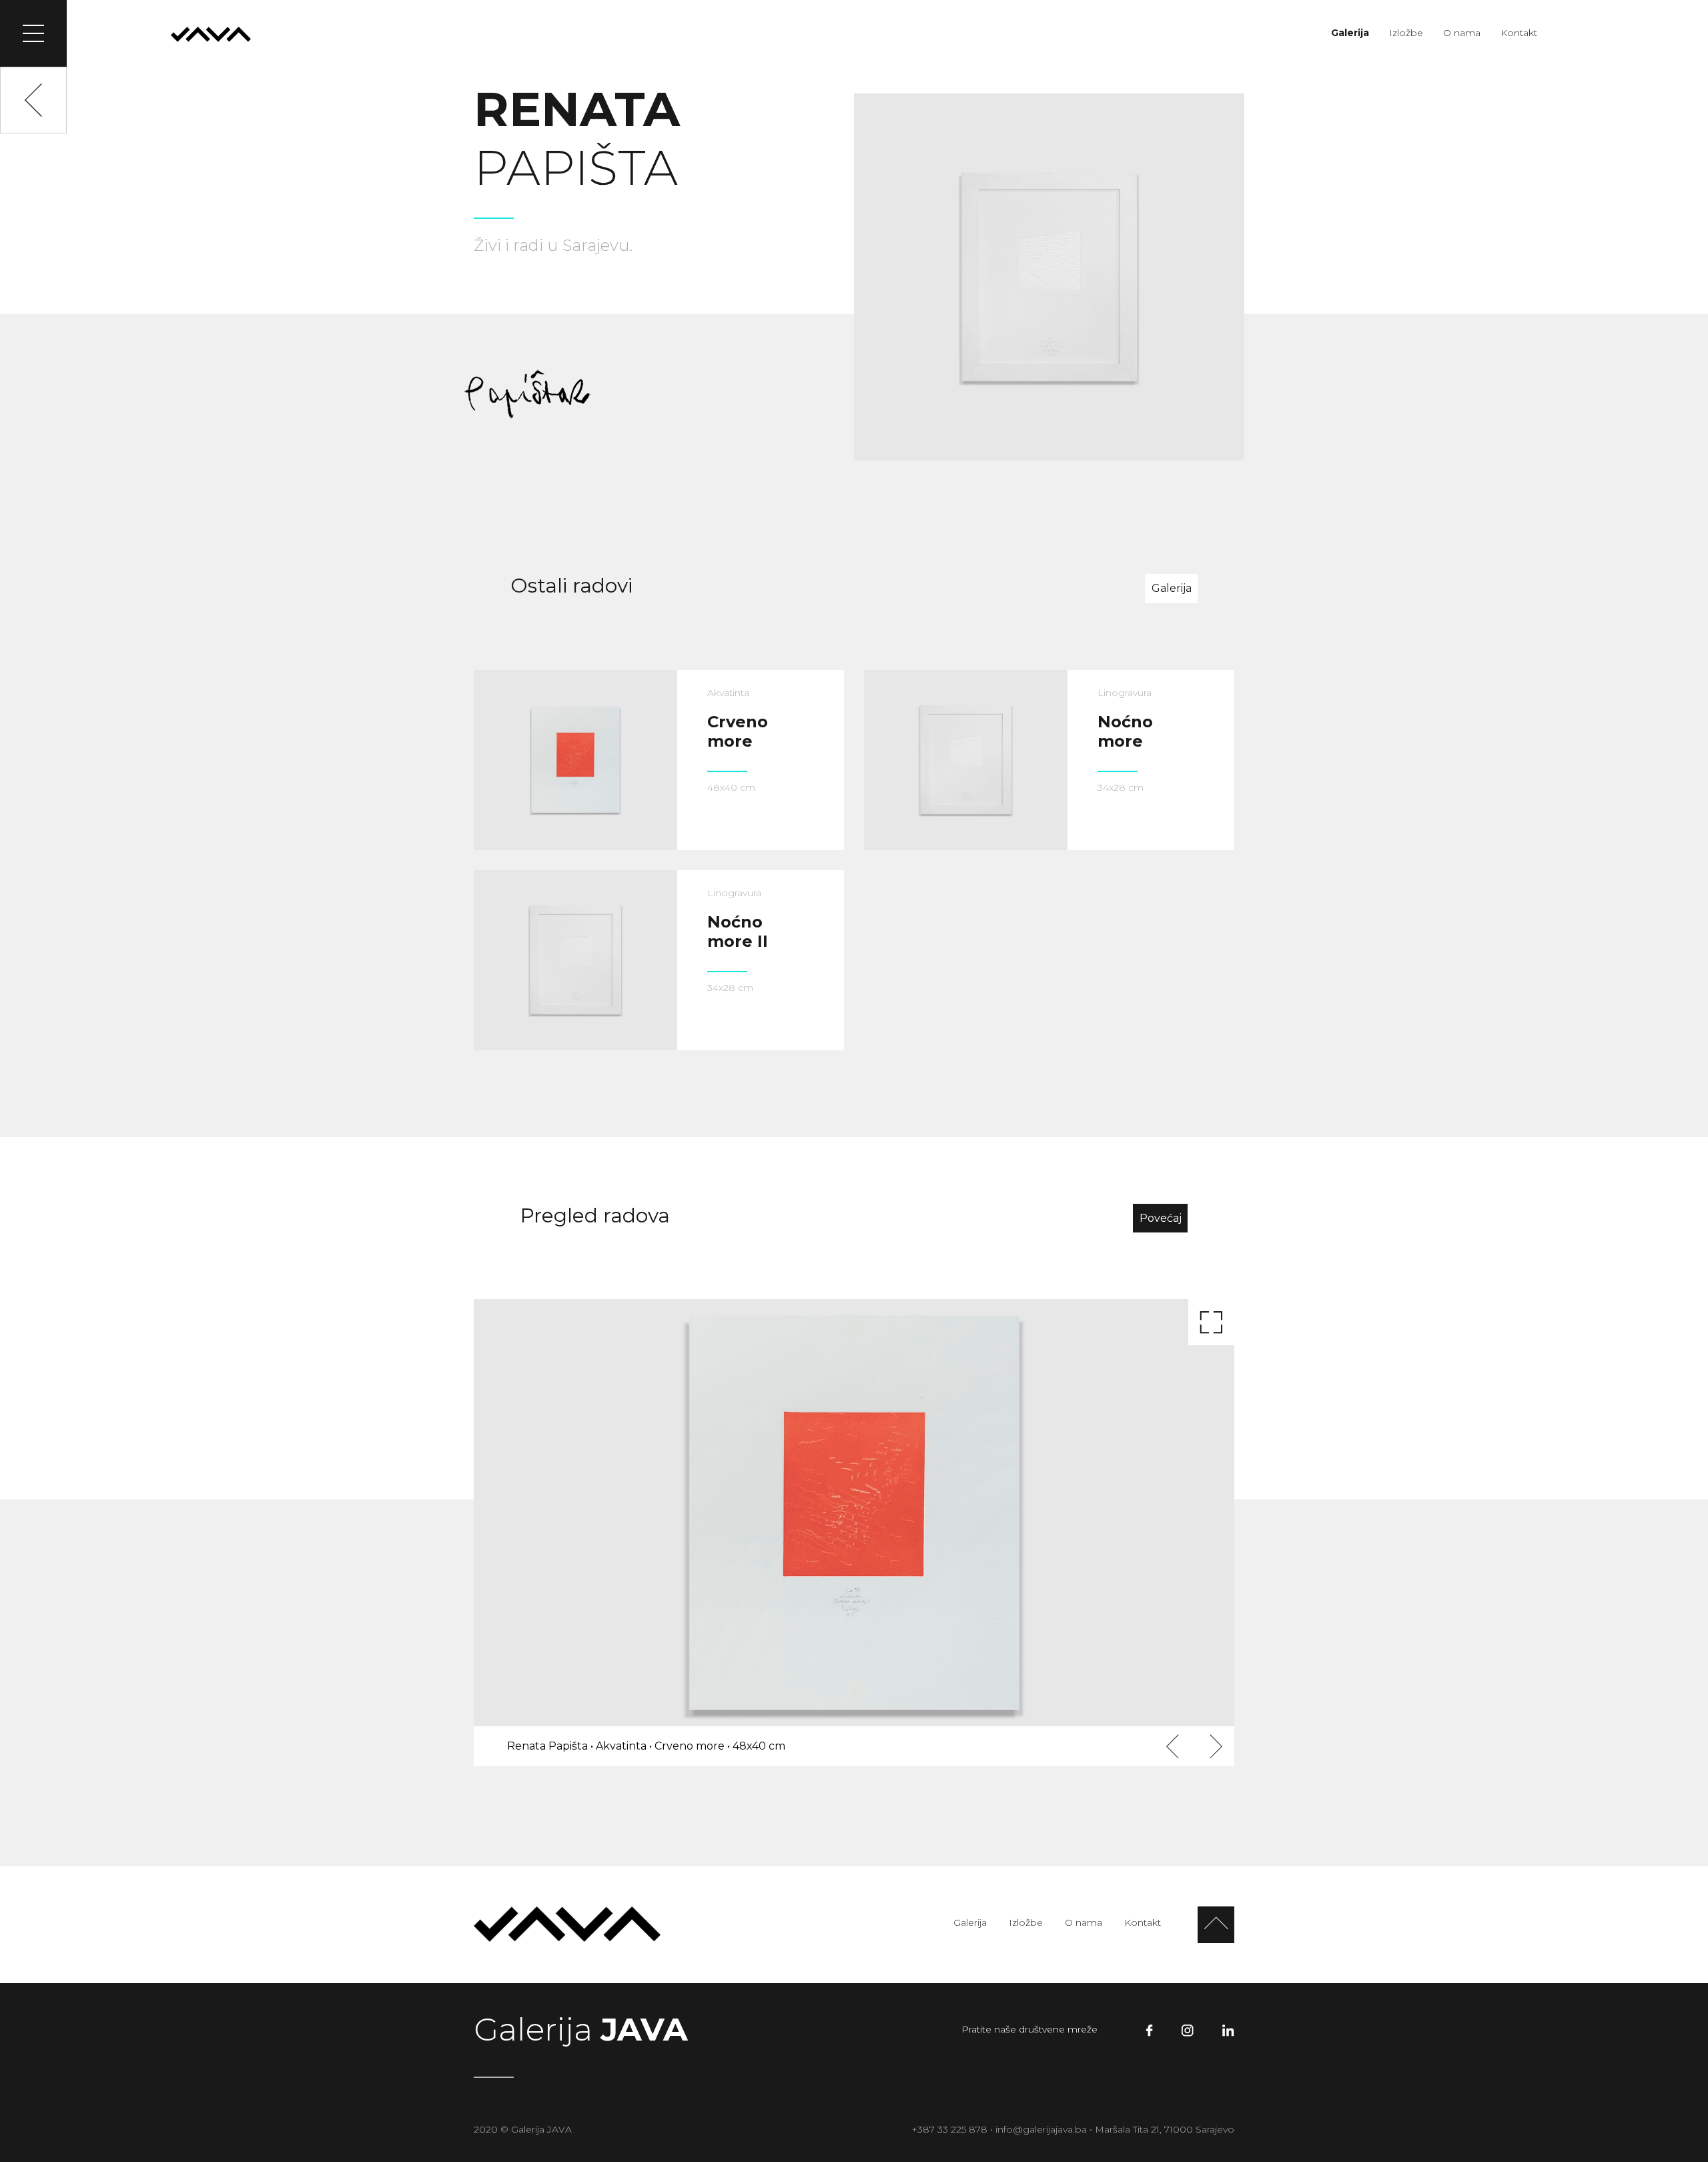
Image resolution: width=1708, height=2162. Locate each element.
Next (1214, 1747)
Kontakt (1519, 33)
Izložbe (1406, 33)
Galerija (1350, 33)
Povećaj (1161, 1218)
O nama (1462, 33)
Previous (1174, 1747)
